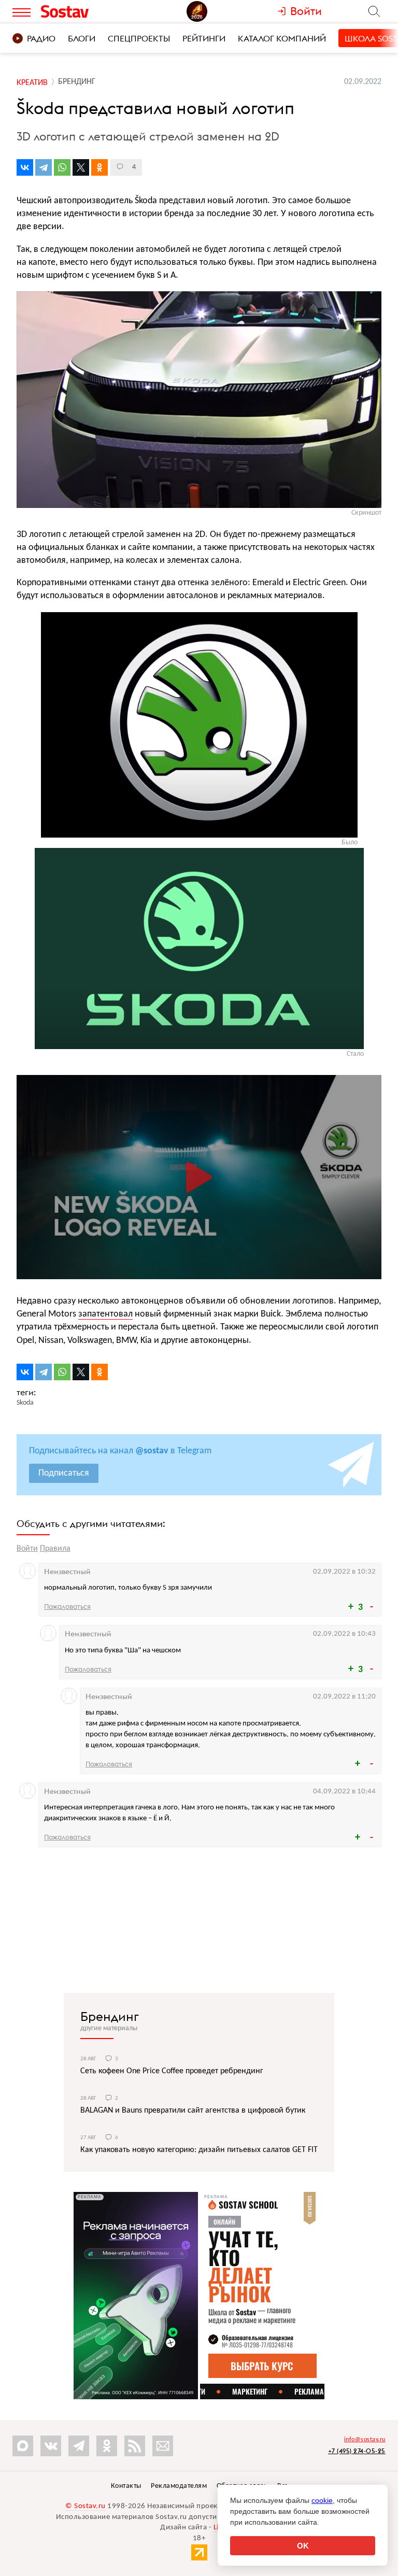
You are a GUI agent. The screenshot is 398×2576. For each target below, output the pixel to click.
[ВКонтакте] (25, 167)
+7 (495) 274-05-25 (357, 2451)
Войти (27, 1549)
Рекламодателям (179, 2486)
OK (303, 2546)
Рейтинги (204, 38)
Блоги (82, 38)
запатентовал (105, 1314)
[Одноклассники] (99, 167)
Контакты (126, 2486)
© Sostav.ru (86, 2506)
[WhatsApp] (62, 167)
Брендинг (110, 2016)
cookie (322, 2500)
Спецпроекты (139, 38)
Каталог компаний (282, 38)
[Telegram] (44, 167)
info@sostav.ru (365, 2440)
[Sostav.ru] (84, 11)
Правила (55, 1549)
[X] (81, 167)
